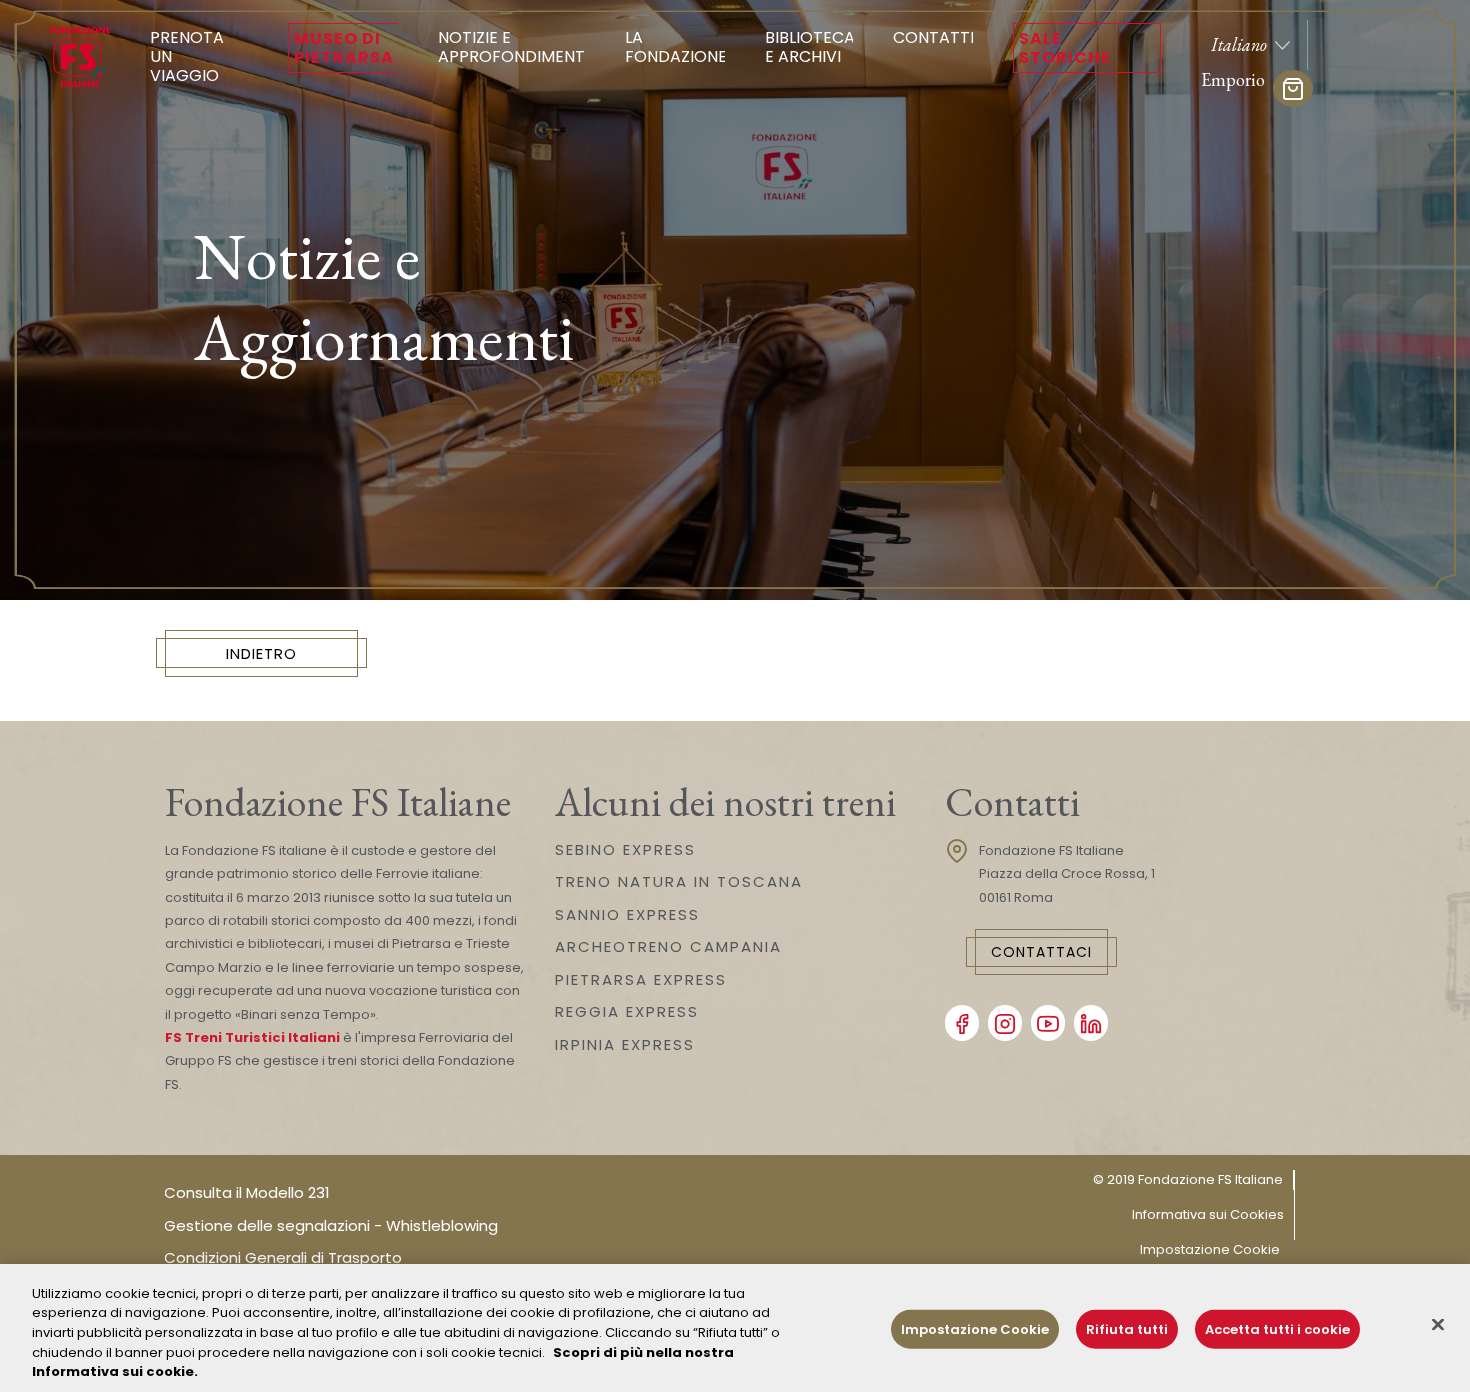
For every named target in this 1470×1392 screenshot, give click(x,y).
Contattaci (1041, 952)
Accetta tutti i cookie (1277, 1329)
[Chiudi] (1438, 1325)
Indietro (261, 653)
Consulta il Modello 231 (247, 1192)
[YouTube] (1048, 1023)
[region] (735, 1328)
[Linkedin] (1091, 1023)
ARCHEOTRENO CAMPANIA (668, 946)
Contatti (933, 37)
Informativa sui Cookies (1208, 1214)
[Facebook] (962, 1023)
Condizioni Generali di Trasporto (283, 1257)
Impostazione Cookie (1210, 1249)
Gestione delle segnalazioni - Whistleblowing (331, 1225)
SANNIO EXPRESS (627, 914)
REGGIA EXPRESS (627, 1011)
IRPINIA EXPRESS (625, 1044)
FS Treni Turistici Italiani (252, 1037)
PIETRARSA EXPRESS (641, 979)
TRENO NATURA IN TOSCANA (679, 881)
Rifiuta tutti (1127, 1329)
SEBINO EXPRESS (625, 849)
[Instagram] (1005, 1023)
